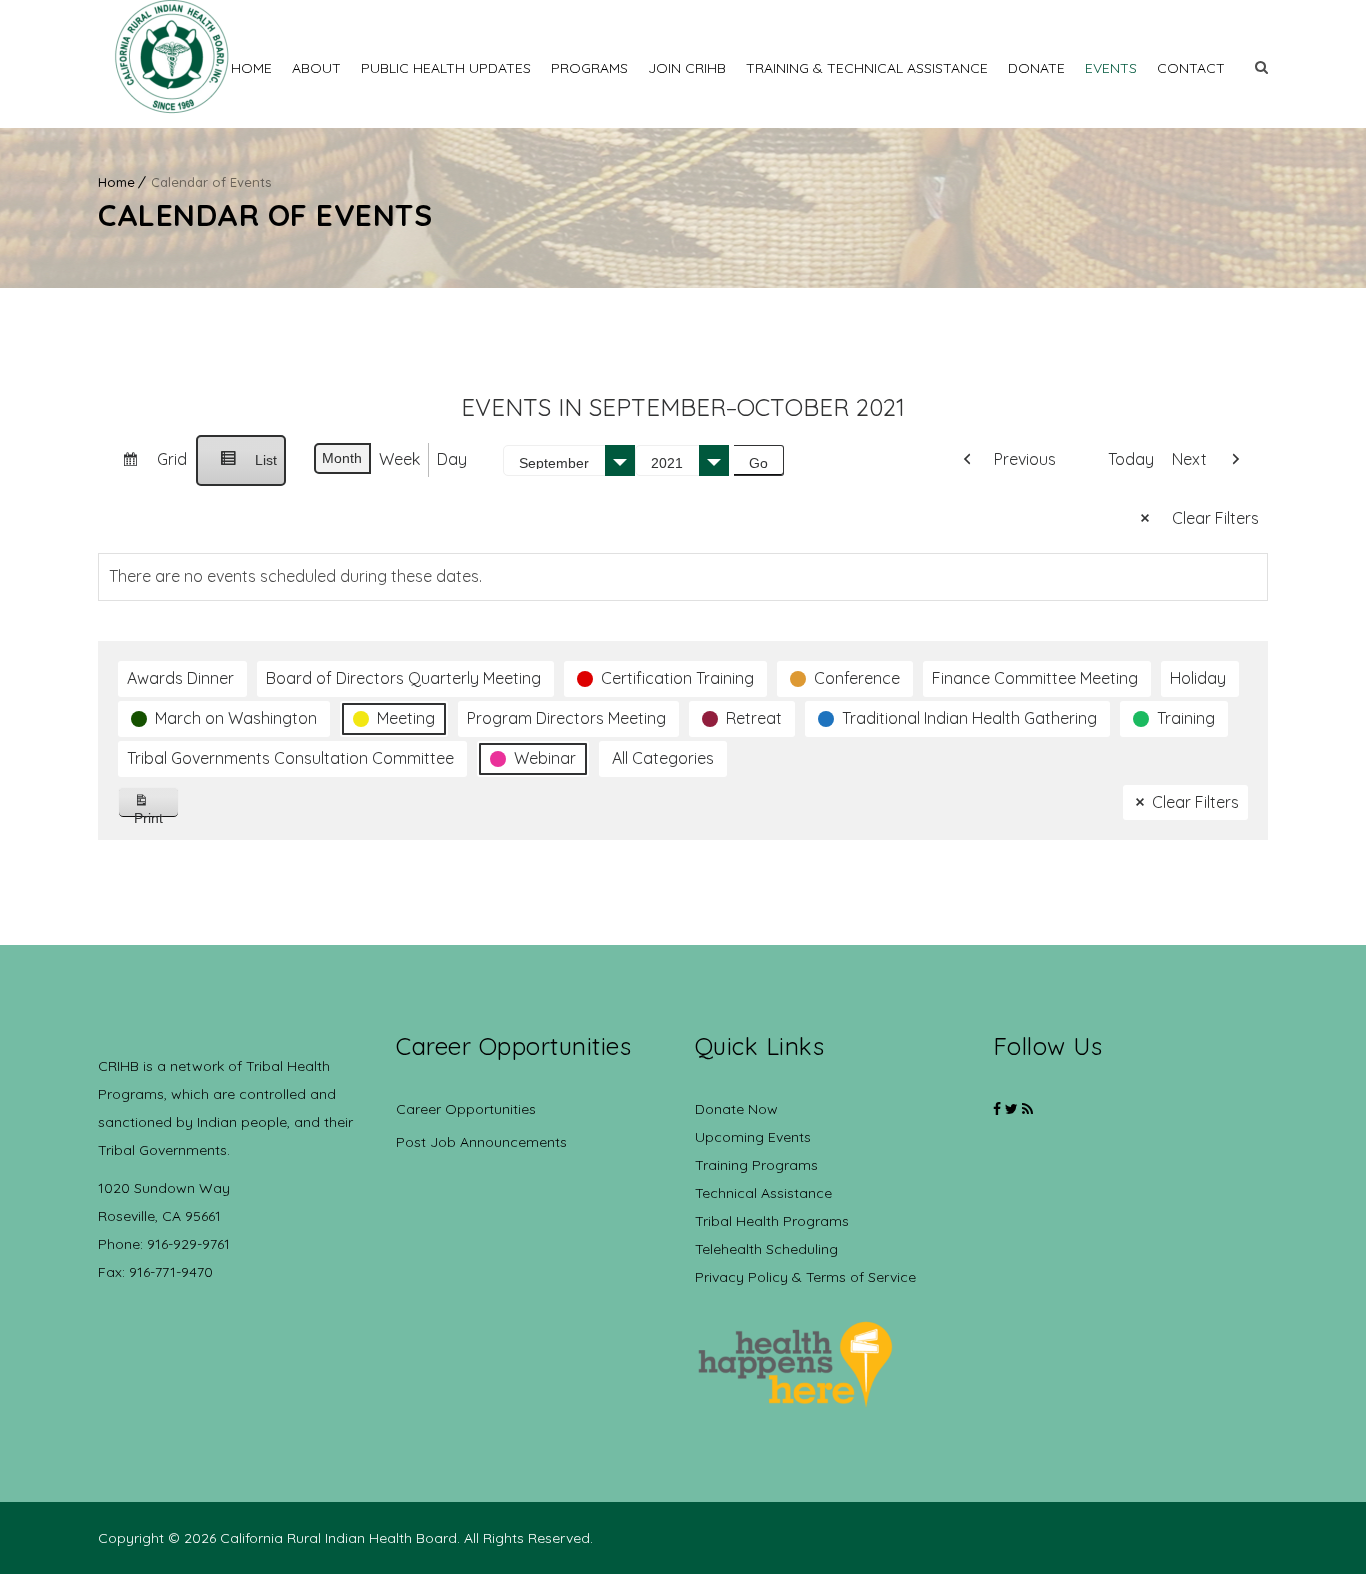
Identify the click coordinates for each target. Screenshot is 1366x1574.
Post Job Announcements (481, 1142)
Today (1131, 459)
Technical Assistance (763, 1193)
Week (399, 459)
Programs (589, 68)
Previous (1025, 459)
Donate (1036, 68)
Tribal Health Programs (772, 1221)
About (316, 68)
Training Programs (756, 1165)
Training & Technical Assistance (867, 68)
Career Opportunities (466, 1109)
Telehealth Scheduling (766, 1249)
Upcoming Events (753, 1137)
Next (1189, 459)
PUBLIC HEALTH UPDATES (446, 68)
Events (1111, 68)
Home (251, 68)
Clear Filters (1215, 518)
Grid (146, 467)
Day (452, 459)
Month (342, 458)
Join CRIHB (687, 68)
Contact (1191, 68)
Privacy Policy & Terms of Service (805, 1277)
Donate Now (736, 1109)
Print (156, 813)
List (240, 469)
